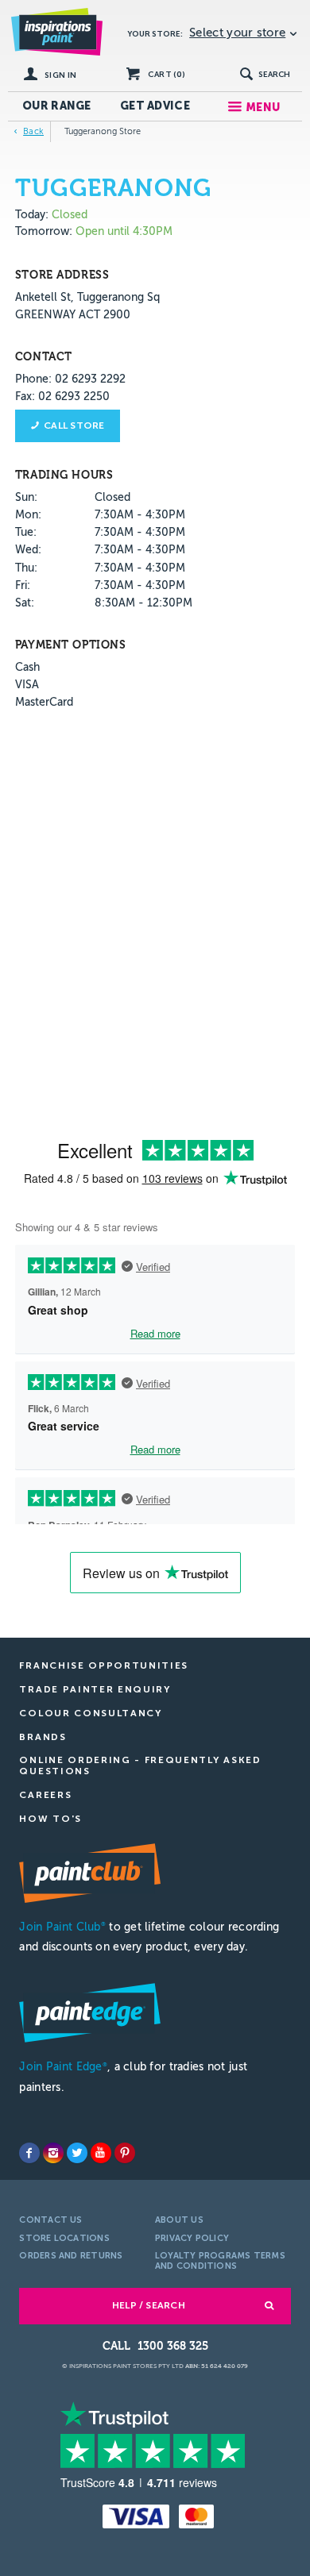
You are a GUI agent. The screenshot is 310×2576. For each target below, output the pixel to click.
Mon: (28, 515)
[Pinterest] (125, 2153)
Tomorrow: (44, 231)
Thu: (26, 568)
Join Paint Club (62, 1927)
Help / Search (149, 2305)
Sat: (25, 603)
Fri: (23, 585)
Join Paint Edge (63, 2067)
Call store (74, 425)
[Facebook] (29, 2153)
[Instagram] (53, 2153)
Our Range (57, 106)
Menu (263, 108)
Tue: (26, 532)
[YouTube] (101, 2153)
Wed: (28, 550)
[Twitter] (77, 2153)
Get (155, 106)
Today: (33, 215)
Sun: (26, 497)
